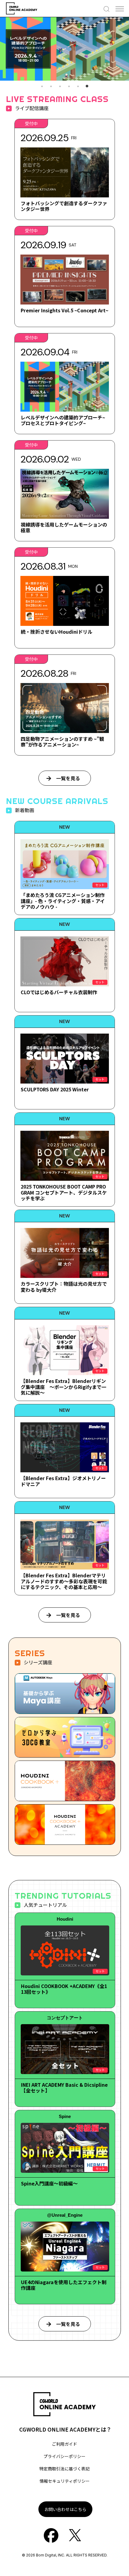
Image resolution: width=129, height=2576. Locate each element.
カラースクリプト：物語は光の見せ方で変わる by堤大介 (64, 1286)
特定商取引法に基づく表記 (64, 2469)
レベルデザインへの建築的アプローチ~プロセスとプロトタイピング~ (63, 420)
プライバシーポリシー (64, 2456)
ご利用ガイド (64, 2444)
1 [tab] (42, 86)
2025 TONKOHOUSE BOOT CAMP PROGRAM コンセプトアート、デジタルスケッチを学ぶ (64, 1192)
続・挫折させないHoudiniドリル (57, 632)
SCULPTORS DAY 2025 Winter (55, 1089)
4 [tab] (69, 86)
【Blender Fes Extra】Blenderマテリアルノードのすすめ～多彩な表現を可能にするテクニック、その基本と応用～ (64, 1581)
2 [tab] (51, 86)
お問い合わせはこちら (65, 2509)
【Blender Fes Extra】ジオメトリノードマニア (63, 1481)
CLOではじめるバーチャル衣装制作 (59, 992)
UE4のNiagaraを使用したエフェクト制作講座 (64, 2285)
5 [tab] (78, 86)
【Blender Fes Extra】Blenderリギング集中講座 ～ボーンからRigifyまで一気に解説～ (63, 1387)
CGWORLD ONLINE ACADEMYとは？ (65, 2429)
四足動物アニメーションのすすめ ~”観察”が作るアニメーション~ (62, 742)
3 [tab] (60, 86)
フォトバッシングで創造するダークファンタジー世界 (64, 206)
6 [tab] (87, 86)
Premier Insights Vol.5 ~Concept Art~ (64, 310)
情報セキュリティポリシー (65, 2481)
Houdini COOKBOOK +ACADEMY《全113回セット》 (64, 1989)
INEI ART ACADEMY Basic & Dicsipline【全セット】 (64, 2087)
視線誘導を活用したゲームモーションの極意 (64, 527)
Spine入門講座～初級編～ (49, 2183)
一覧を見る (68, 778)
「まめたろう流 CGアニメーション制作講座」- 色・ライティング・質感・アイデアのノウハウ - (63, 901)
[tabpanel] (64, 49)
